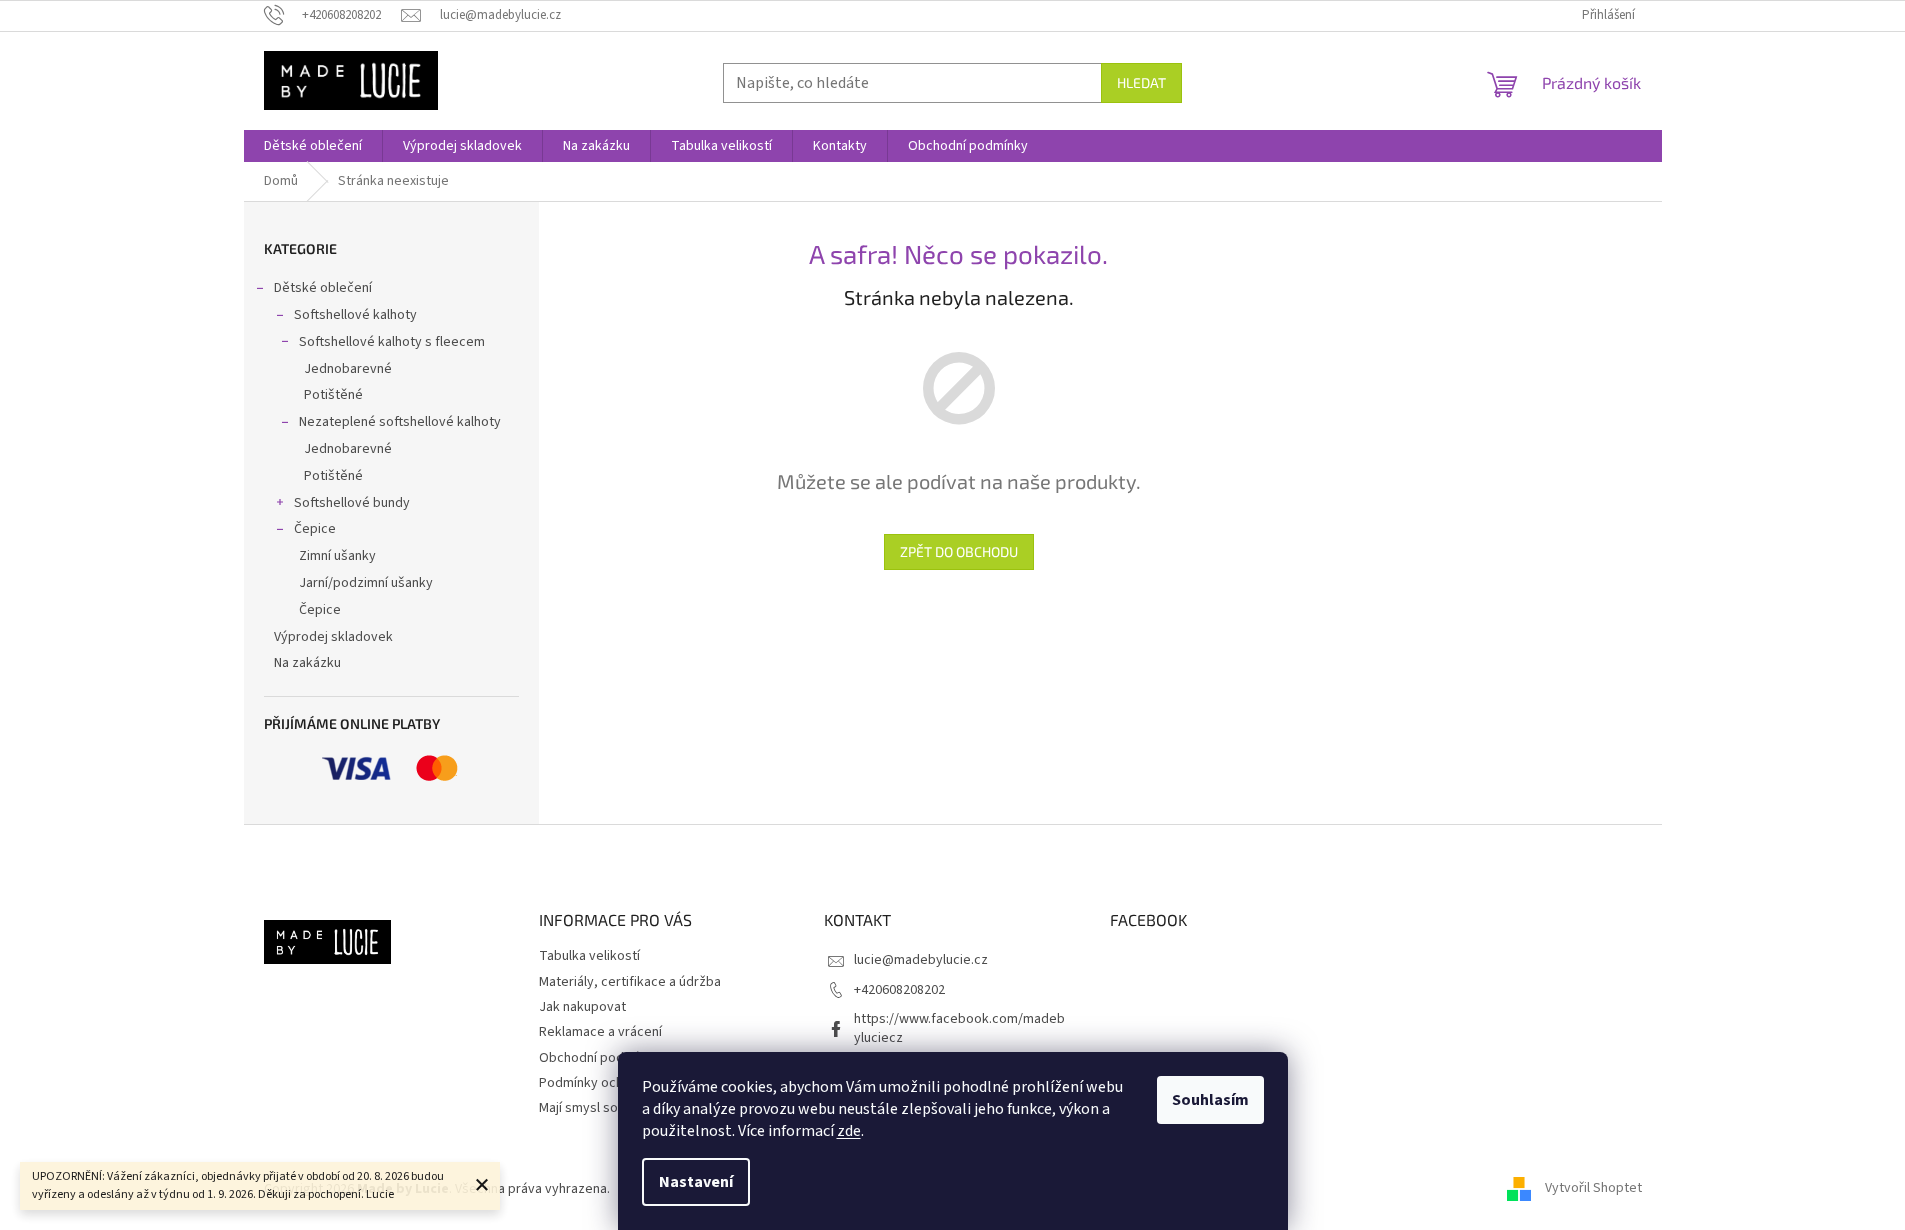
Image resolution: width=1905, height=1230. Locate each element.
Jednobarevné (348, 369)
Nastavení (696, 1182)
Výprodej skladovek (333, 637)
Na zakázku (307, 663)
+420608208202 (899, 990)
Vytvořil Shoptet (1593, 1189)
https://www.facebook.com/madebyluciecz (959, 1028)
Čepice (315, 529)
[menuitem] (313, 146)
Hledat (1141, 82)
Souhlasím (1210, 1100)
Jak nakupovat (582, 1007)
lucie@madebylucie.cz (921, 960)
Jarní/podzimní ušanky (366, 583)
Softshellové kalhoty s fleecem (392, 342)
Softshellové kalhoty (355, 315)
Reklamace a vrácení (600, 1032)
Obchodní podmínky (599, 1058)
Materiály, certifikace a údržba (630, 982)
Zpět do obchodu (959, 551)
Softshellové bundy (352, 503)
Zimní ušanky (337, 556)
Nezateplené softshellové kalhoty (400, 422)
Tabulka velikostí (589, 956)
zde (849, 1131)
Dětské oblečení (323, 288)
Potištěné (333, 395)
